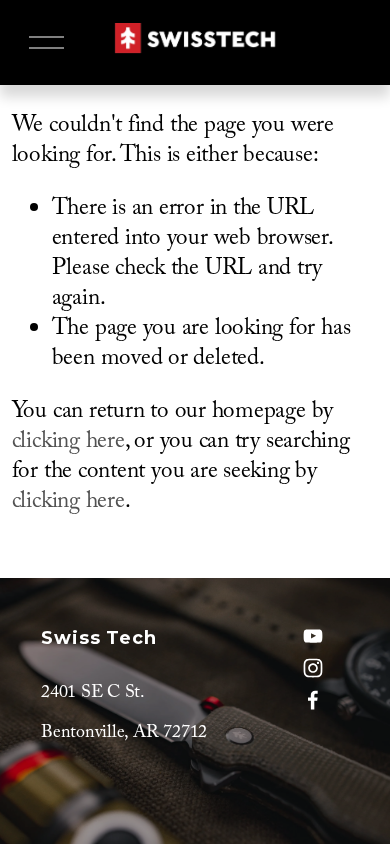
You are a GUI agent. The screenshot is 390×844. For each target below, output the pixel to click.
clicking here (68, 443)
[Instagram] (313, 668)
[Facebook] (313, 700)
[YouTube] (313, 636)
